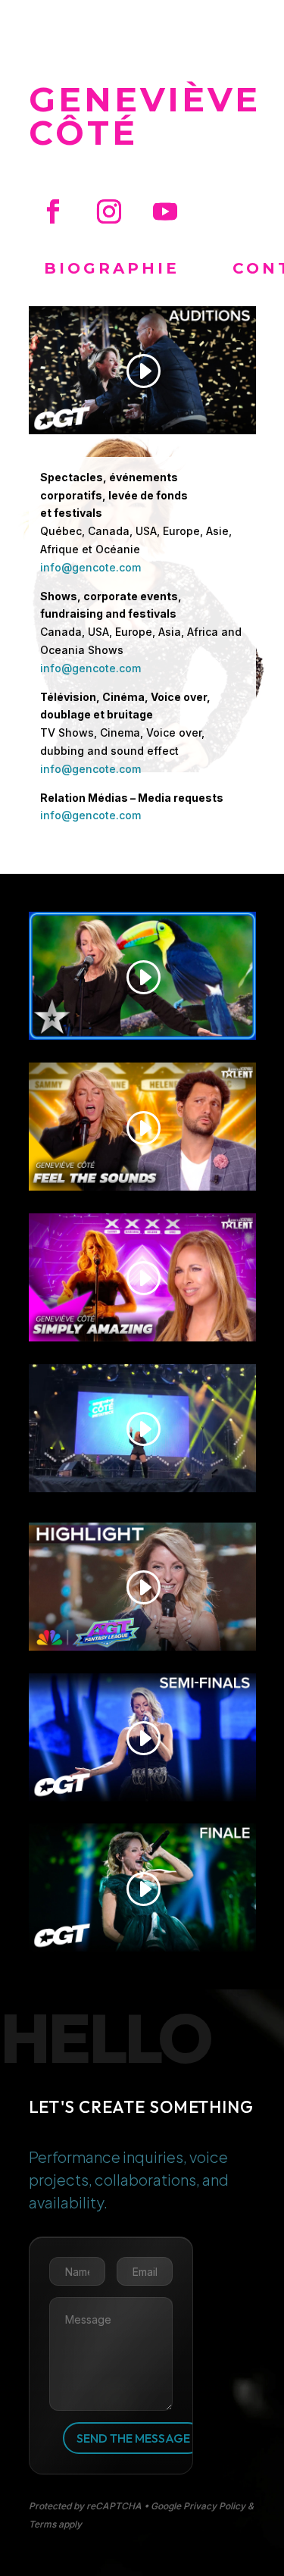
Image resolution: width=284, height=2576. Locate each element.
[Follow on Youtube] (165, 211)
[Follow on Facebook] (53, 211)
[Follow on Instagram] (109, 211)
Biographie (112, 268)
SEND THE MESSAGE (133, 2438)
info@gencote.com (91, 567)
